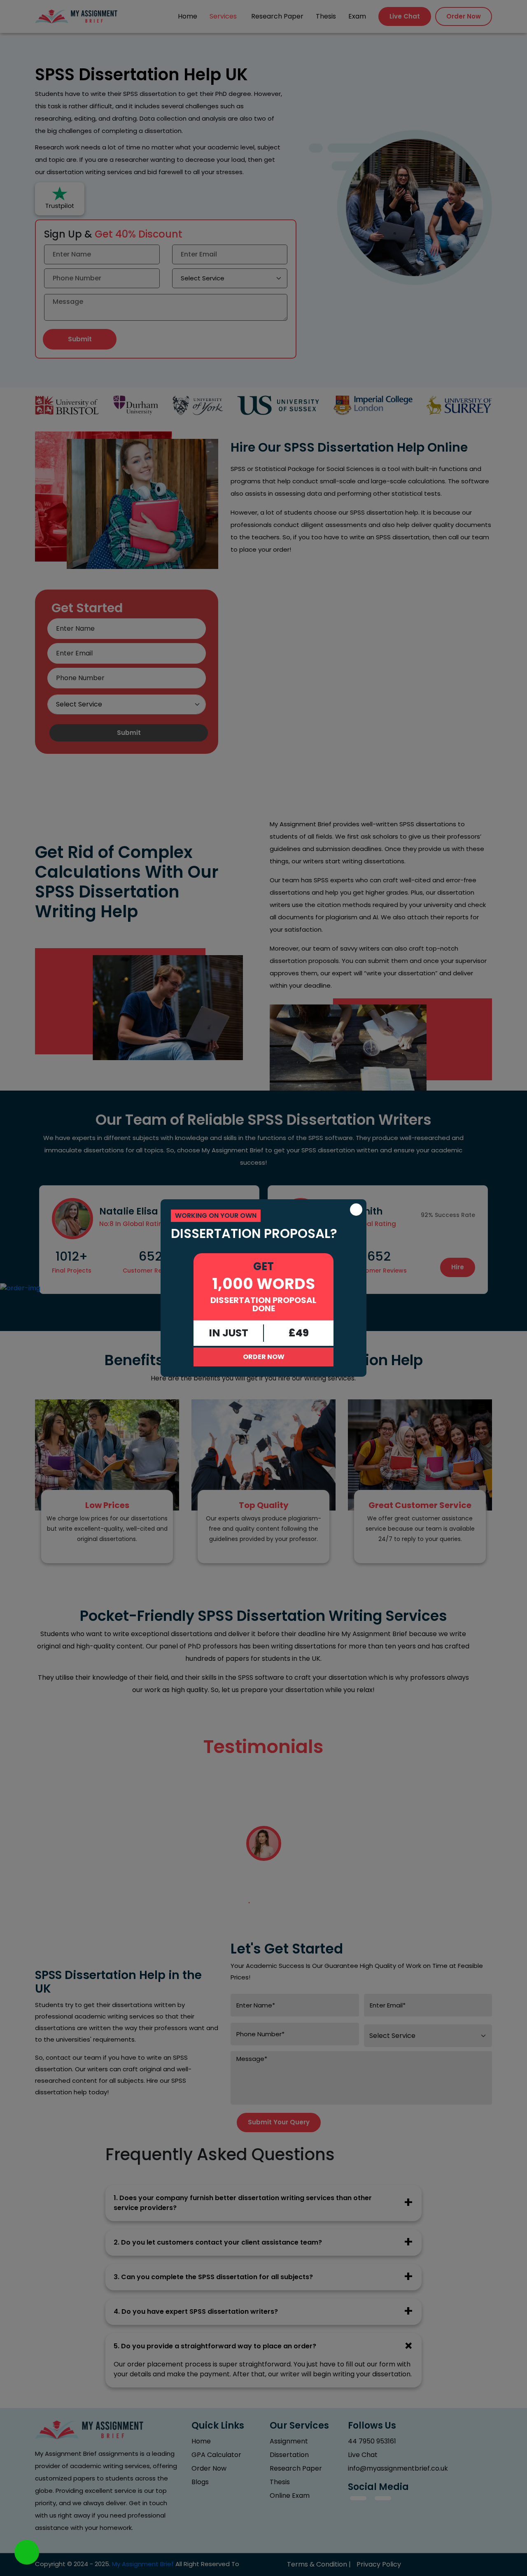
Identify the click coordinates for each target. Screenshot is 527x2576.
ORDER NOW (264, 1357)
